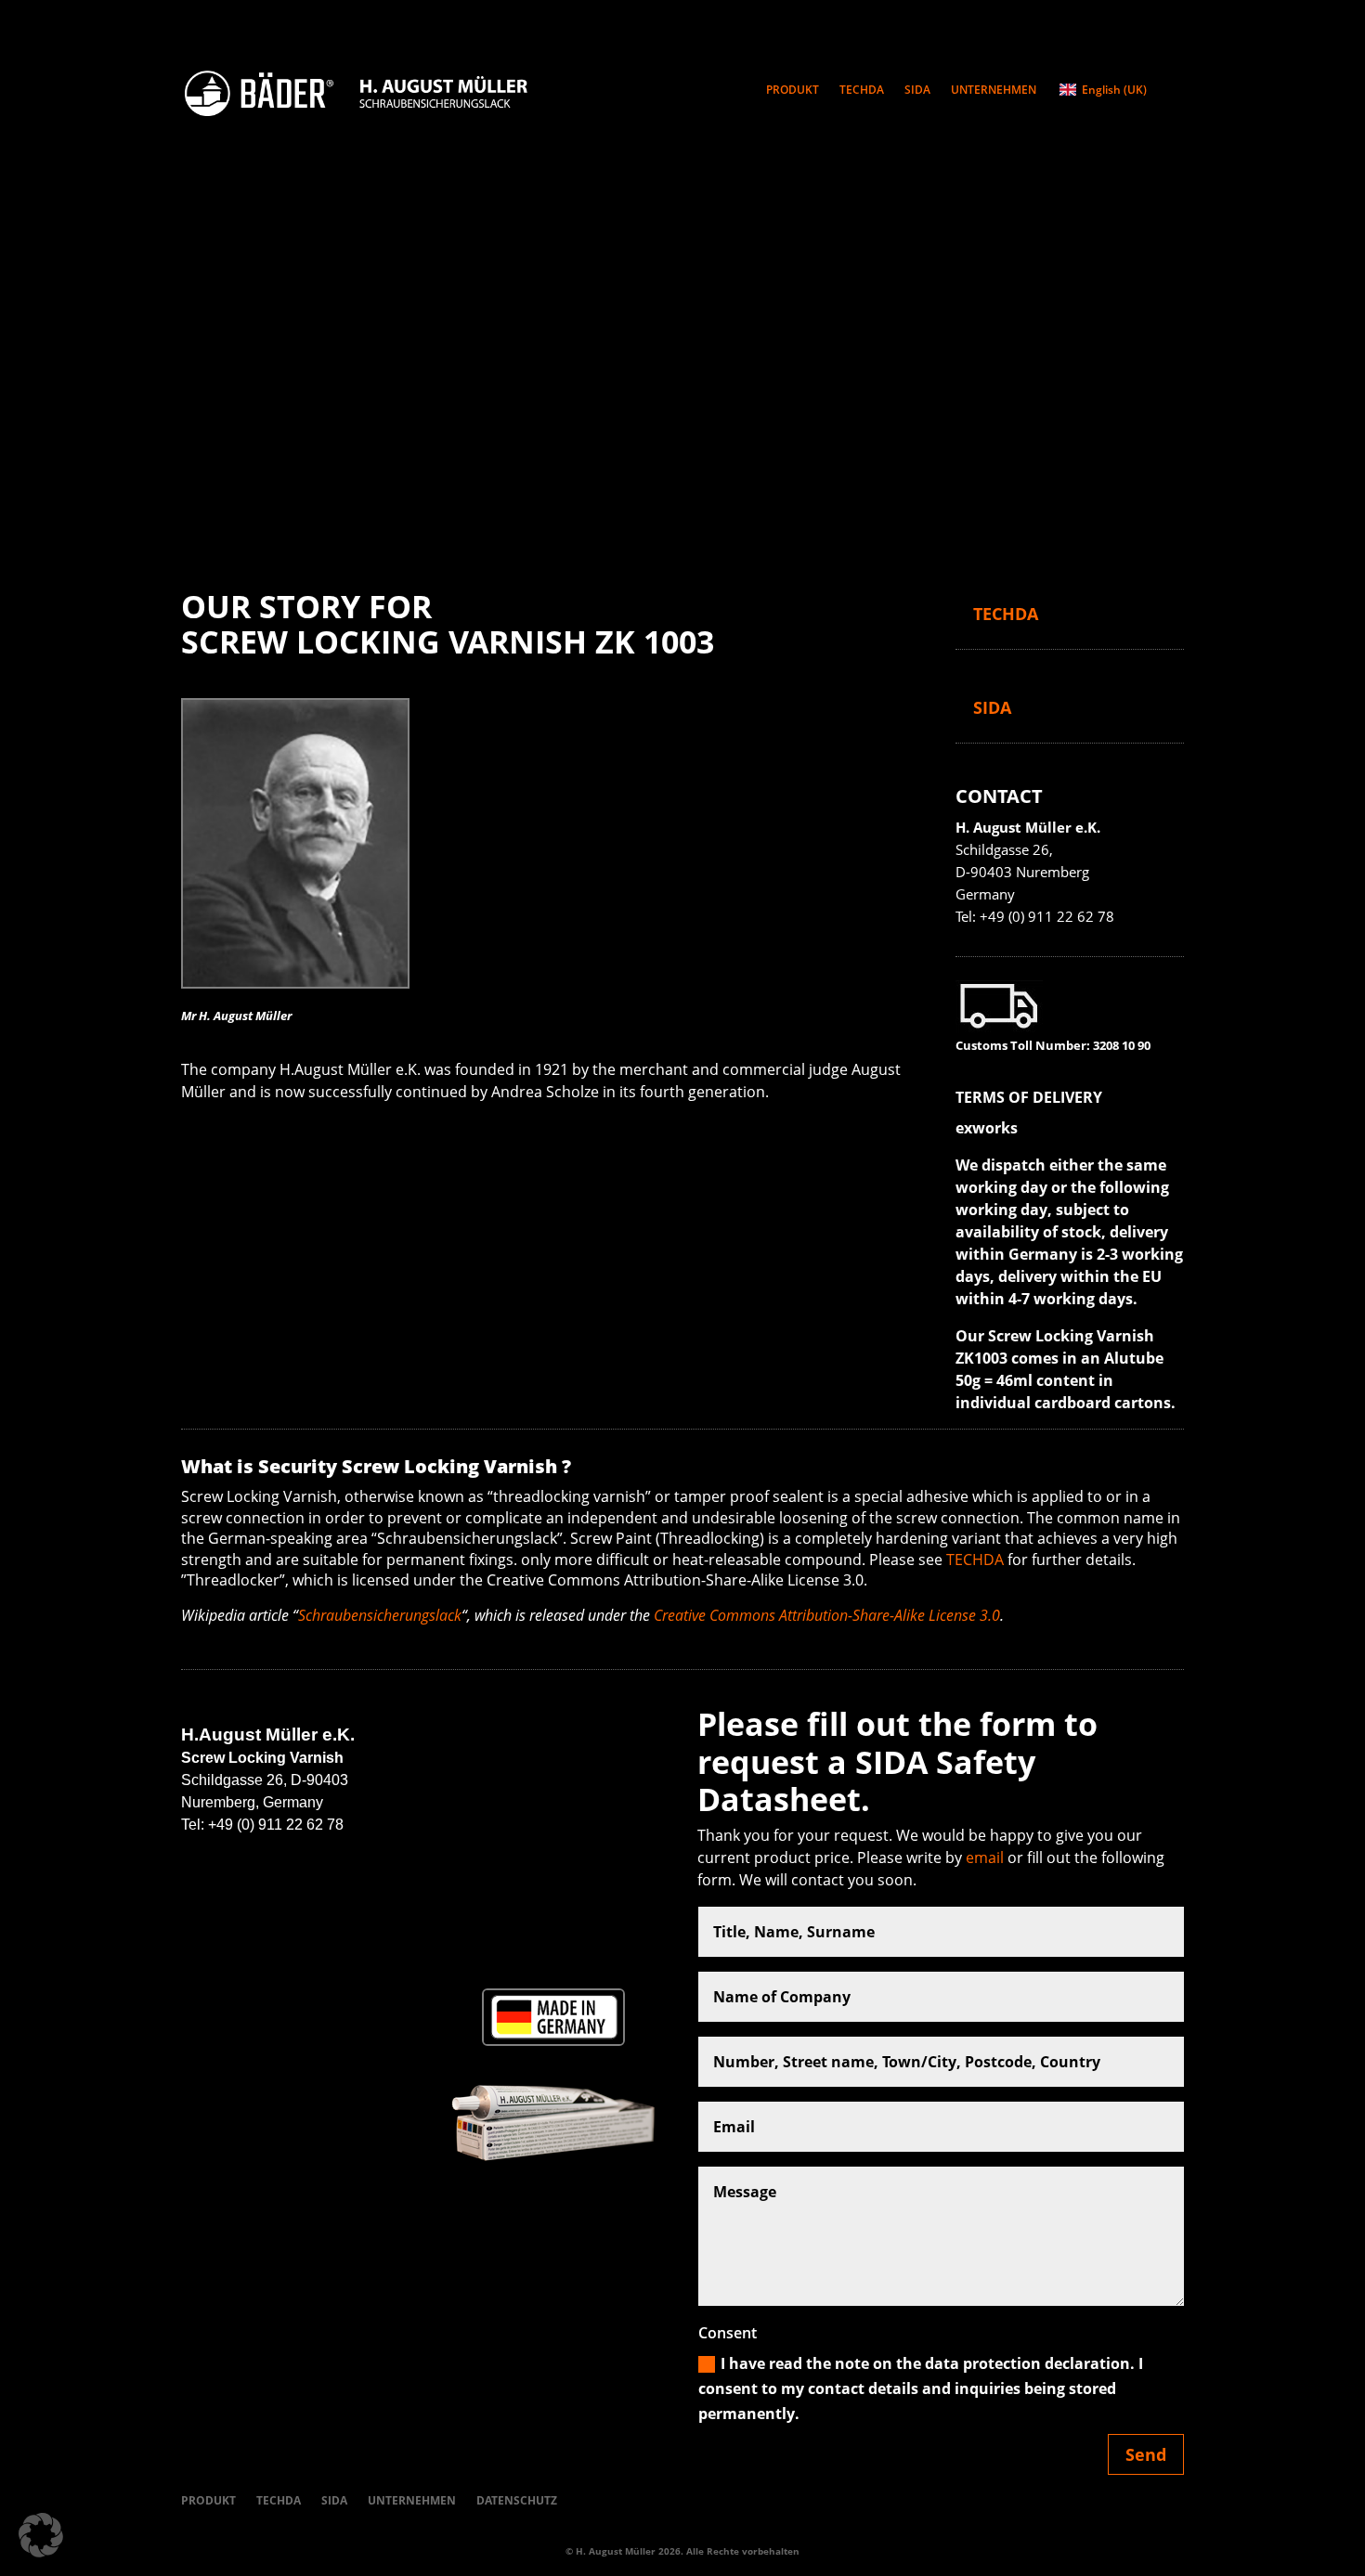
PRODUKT (793, 91)
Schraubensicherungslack (380, 1615)
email (985, 1858)
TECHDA (862, 91)
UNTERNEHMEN (994, 91)
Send (1146, 2454)
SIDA (917, 91)
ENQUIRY (1019, 568)
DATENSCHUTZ (517, 2500)
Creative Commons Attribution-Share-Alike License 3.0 (827, 1615)
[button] (41, 2535)
